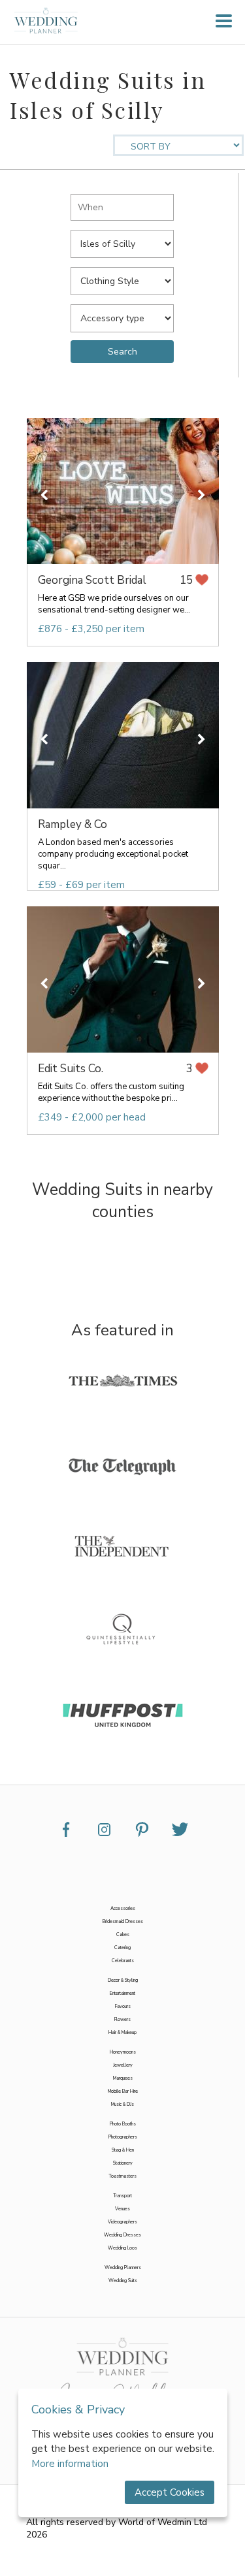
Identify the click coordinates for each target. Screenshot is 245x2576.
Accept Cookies (170, 2492)
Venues (122, 2209)
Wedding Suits (123, 2281)
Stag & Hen (123, 2150)
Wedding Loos (122, 2248)
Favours (123, 2007)
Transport (122, 2196)
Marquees (123, 2078)
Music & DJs (122, 2105)
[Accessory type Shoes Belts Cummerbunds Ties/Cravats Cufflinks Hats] (122, 315)
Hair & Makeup (122, 2033)
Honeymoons (123, 2052)
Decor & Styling (123, 1980)
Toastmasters (122, 2176)
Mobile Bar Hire (123, 2091)
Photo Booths (123, 2124)
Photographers (123, 2137)
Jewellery (123, 2065)
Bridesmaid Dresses (123, 1922)
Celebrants (123, 1961)
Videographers (122, 2222)
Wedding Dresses (122, 2235)
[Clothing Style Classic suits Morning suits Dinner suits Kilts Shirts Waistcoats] (122, 278)
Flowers (122, 2020)
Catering (122, 1948)
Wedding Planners (123, 2268)
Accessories (123, 1909)
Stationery (123, 2163)
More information (70, 2464)
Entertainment (122, 1994)
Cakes (123, 1935)
